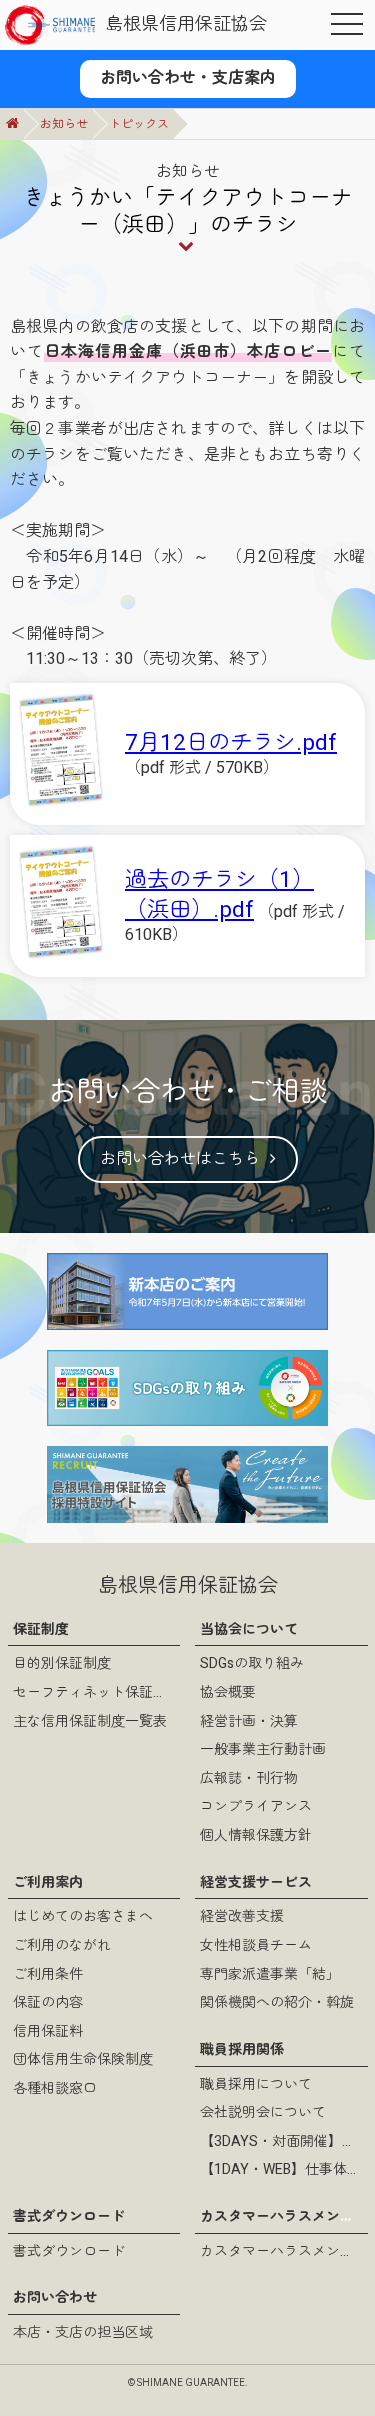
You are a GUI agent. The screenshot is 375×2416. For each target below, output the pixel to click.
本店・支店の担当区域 (83, 2332)
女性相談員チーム (256, 1945)
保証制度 (41, 1629)
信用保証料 (48, 2031)
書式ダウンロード (69, 2216)
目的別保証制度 (62, 1663)
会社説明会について (263, 2112)
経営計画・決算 (249, 1721)
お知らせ (64, 124)
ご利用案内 (48, 1882)
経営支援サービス (256, 1882)
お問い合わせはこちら (180, 1159)
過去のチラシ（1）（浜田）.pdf (219, 894)
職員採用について (256, 2084)
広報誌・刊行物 (249, 1778)
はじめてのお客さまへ (83, 1916)
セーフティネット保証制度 (94, 1692)
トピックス (139, 124)
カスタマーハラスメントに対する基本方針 (281, 2251)
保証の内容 (48, 2002)
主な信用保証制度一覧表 (90, 1721)
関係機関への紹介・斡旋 (277, 2002)
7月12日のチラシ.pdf (231, 743)
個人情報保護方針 (256, 1835)
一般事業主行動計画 (263, 1749)
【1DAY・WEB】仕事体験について (281, 2169)
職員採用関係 (242, 2049)
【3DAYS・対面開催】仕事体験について (281, 2141)
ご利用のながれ (62, 1945)
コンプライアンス (256, 1806)
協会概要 (228, 1692)
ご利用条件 (48, 1974)
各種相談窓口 (55, 2088)
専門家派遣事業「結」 (270, 1974)
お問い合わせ (55, 2297)
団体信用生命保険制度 (83, 2059)
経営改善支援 (242, 1916)
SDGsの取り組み (252, 1663)
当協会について (249, 1629)
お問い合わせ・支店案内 (188, 78)
